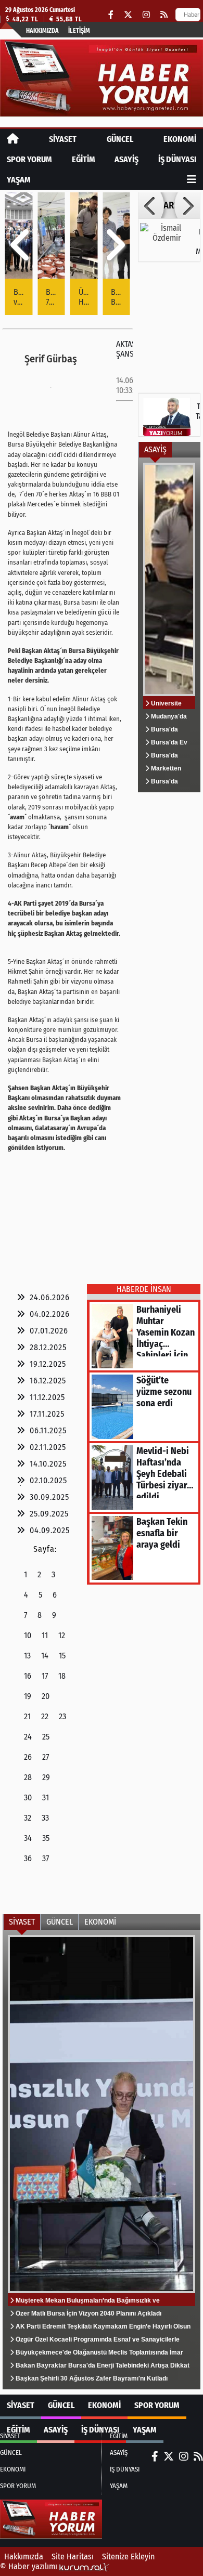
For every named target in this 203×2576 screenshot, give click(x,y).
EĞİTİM (84, 159)
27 (46, 1757)
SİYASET (63, 139)
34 (28, 1838)
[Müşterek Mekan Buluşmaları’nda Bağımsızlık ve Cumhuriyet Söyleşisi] (102, 2160)
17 (45, 1676)
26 (28, 1757)
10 (28, 1635)
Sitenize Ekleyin (128, 2557)
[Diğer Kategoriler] (192, 180)
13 (27, 1656)
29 (46, 1777)
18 (62, 1676)
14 (45, 1656)
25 (46, 1737)
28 (28, 1777)
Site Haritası (73, 2557)
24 (28, 1737)
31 (46, 1797)
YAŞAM (19, 180)
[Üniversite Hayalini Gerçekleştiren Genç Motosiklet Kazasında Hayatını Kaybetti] (169, 625)
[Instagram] (146, 15)
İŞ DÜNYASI (177, 159)
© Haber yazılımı (30, 2566)
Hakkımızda (42, 31)
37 (46, 1858)
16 (28, 1676)
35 (46, 1838)
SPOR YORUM (29, 159)
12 (62, 1635)
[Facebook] (111, 15)
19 (28, 1696)
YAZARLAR (169, 205)
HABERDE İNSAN (144, 1289)
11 (45, 1635)
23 (62, 1716)
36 (28, 1858)
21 (27, 1716)
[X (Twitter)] (128, 15)
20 (46, 1696)
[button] (21, 245)
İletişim (79, 31)
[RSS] (164, 15)
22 (45, 1716)
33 (45, 1818)
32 (28, 1818)
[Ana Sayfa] (13, 139)
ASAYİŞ (126, 159)
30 (28, 1797)
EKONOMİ (180, 139)
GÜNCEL (120, 139)
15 (62, 1656)
